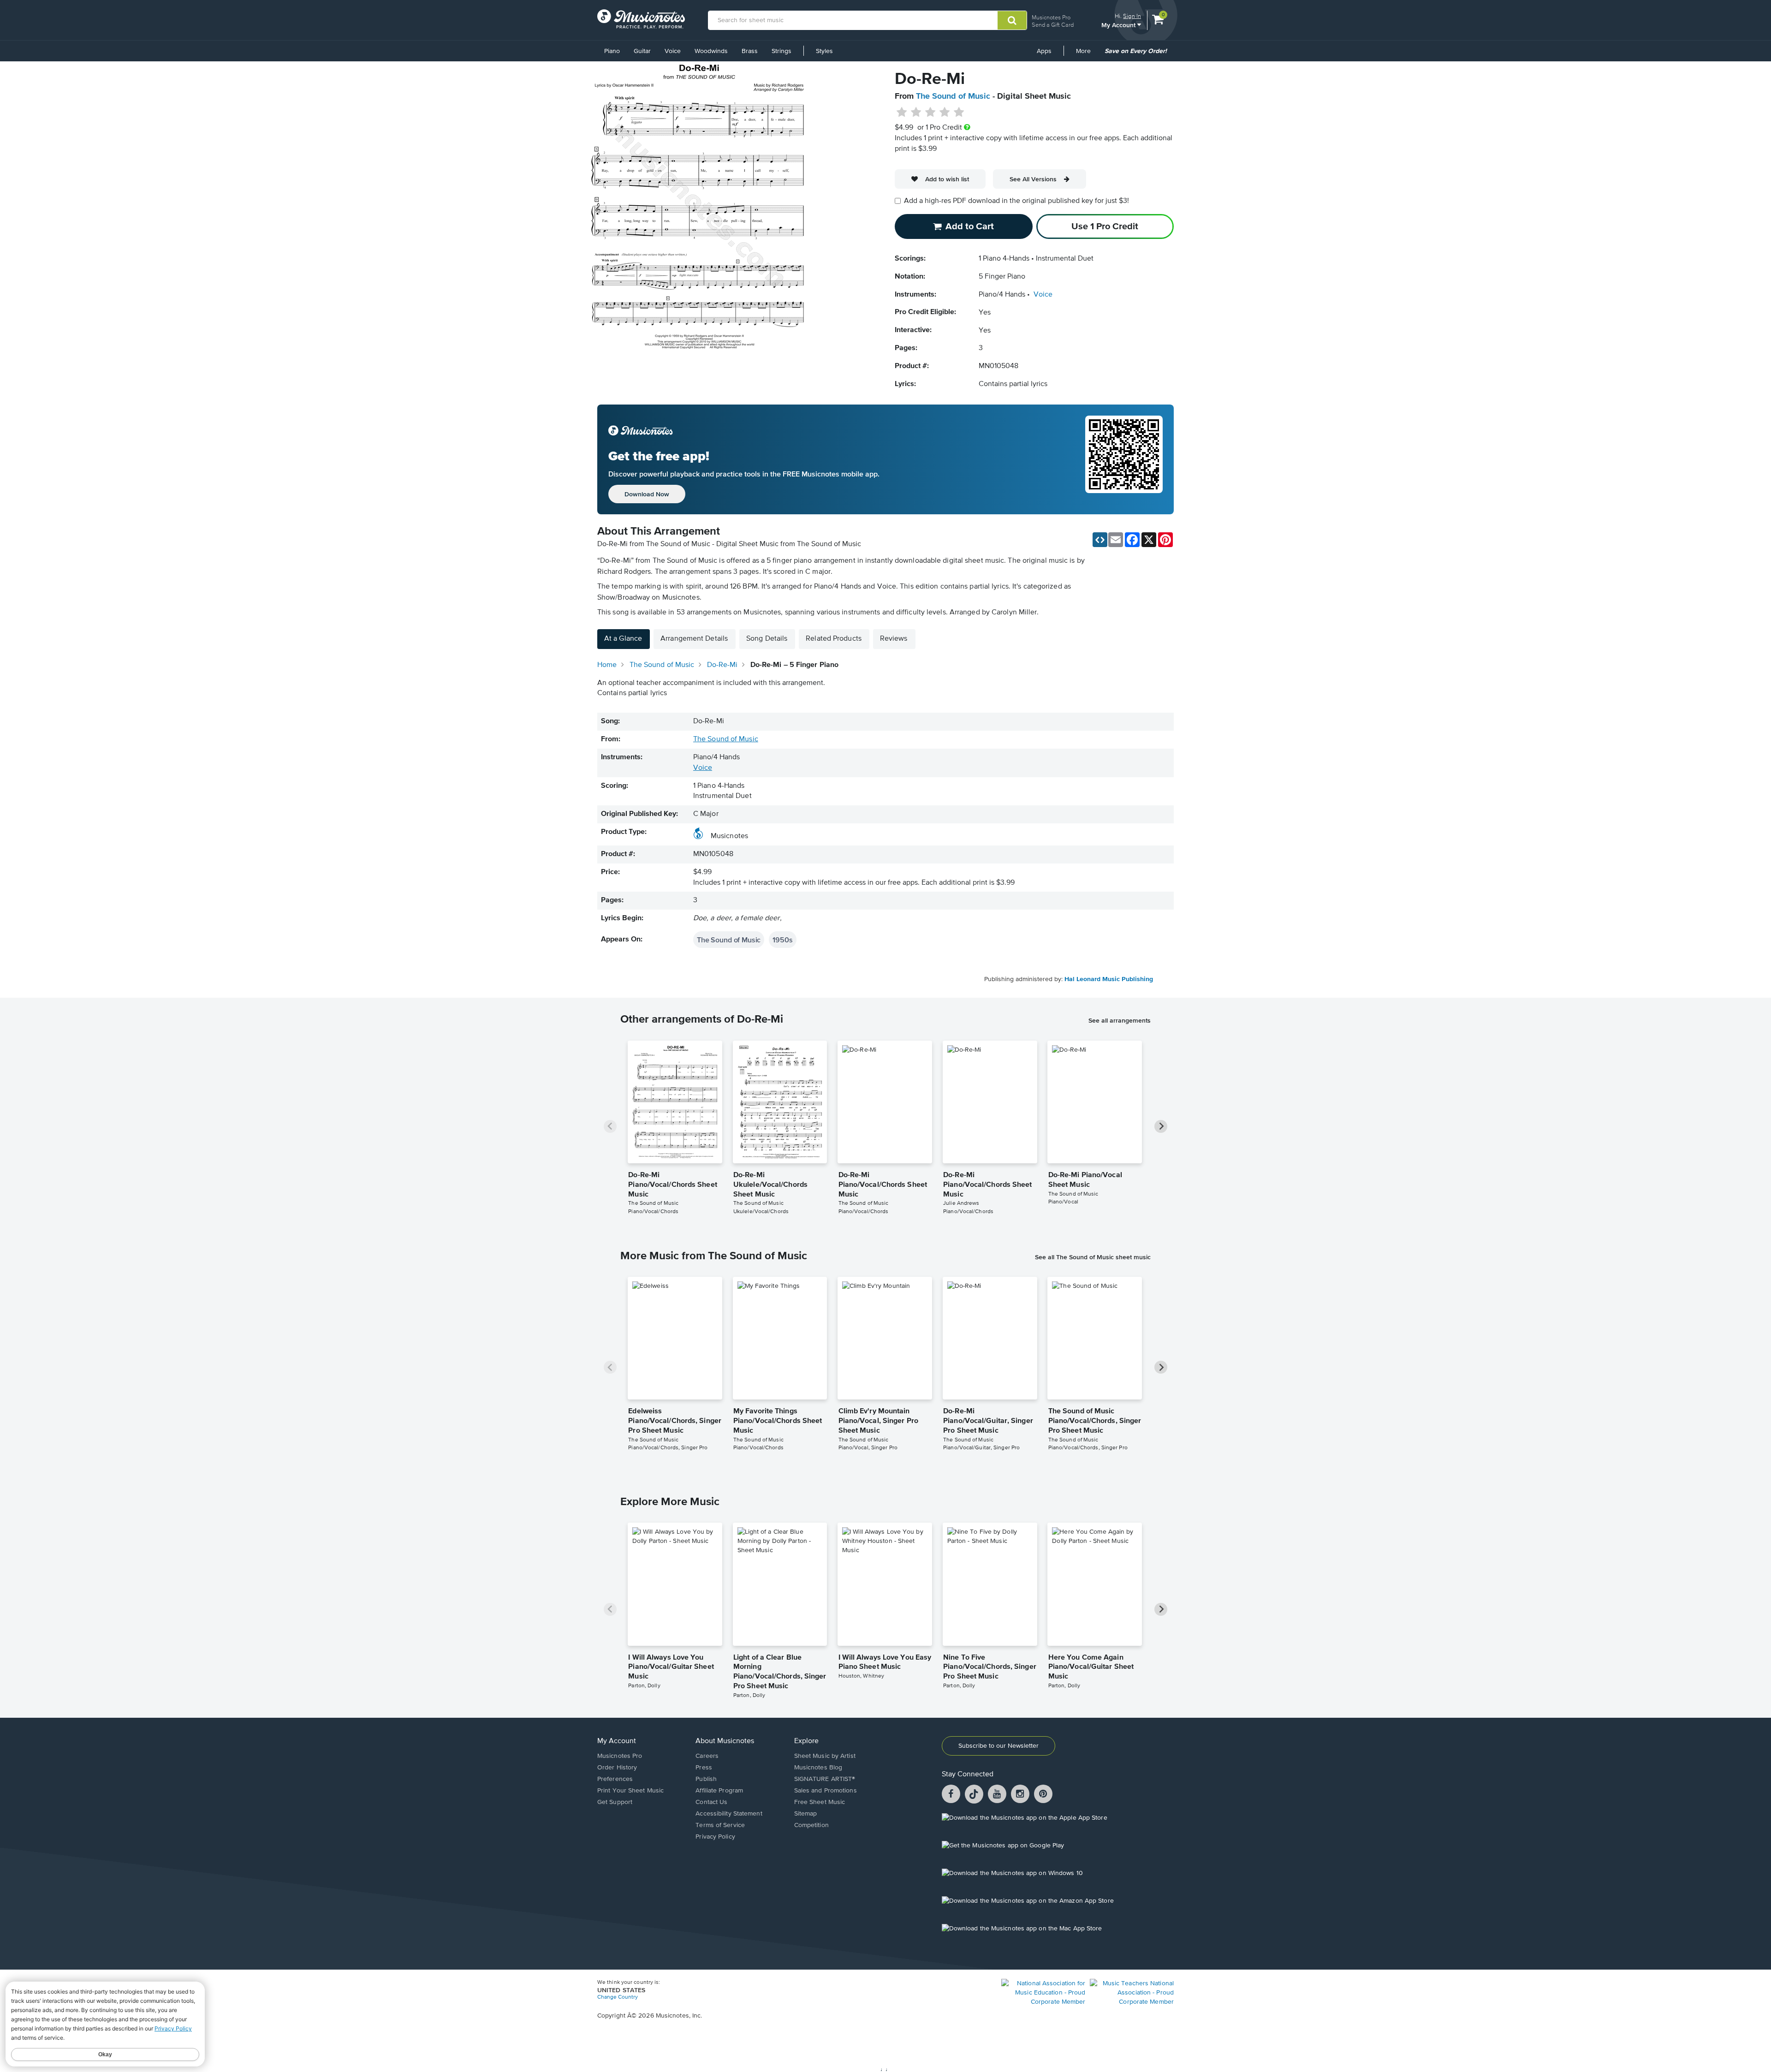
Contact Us (711, 1802)
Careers (707, 1756)
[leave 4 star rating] (945, 113)
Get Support (615, 1802)
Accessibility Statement (729, 1814)
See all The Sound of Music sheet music (1093, 1257)
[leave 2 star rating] (916, 113)
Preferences (615, 1779)
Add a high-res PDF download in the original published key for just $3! (1016, 201)
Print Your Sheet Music (630, 1791)
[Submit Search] (1012, 20)
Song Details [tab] (767, 639)
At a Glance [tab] (623, 639)
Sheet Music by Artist (825, 1756)
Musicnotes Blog (818, 1768)
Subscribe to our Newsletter (998, 1746)
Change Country (618, 1997)
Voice (673, 51)
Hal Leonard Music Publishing (1109, 979)
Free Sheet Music (820, 1802)
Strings (781, 51)
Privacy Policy (715, 1837)
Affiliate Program (719, 1791)
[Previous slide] (610, 1126)
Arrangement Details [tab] (694, 639)
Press (704, 1768)
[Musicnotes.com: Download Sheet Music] (641, 19)
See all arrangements (1120, 1020)
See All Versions (1033, 179)
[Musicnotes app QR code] (1124, 459)
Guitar (642, 51)
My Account (1119, 25)
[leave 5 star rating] (959, 113)
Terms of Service (720, 1825)
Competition (811, 1825)
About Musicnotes (725, 1741)
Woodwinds (711, 51)
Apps (1044, 51)
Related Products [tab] (834, 639)
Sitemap (806, 1814)
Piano (612, 51)
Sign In (1132, 16)
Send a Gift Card (1053, 25)
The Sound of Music (953, 96)
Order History (617, 1768)
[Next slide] (1161, 1126)
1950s (782, 940)
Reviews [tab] (894, 639)
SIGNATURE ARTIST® (825, 1779)
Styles (824, 51)
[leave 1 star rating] (902, 113)
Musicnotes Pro (1051, 17)
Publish (706, 1779)
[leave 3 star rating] (930, 113)
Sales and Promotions (826, 1791)
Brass (750, 51)
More (1087, 54)
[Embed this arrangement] (1100, 540)
